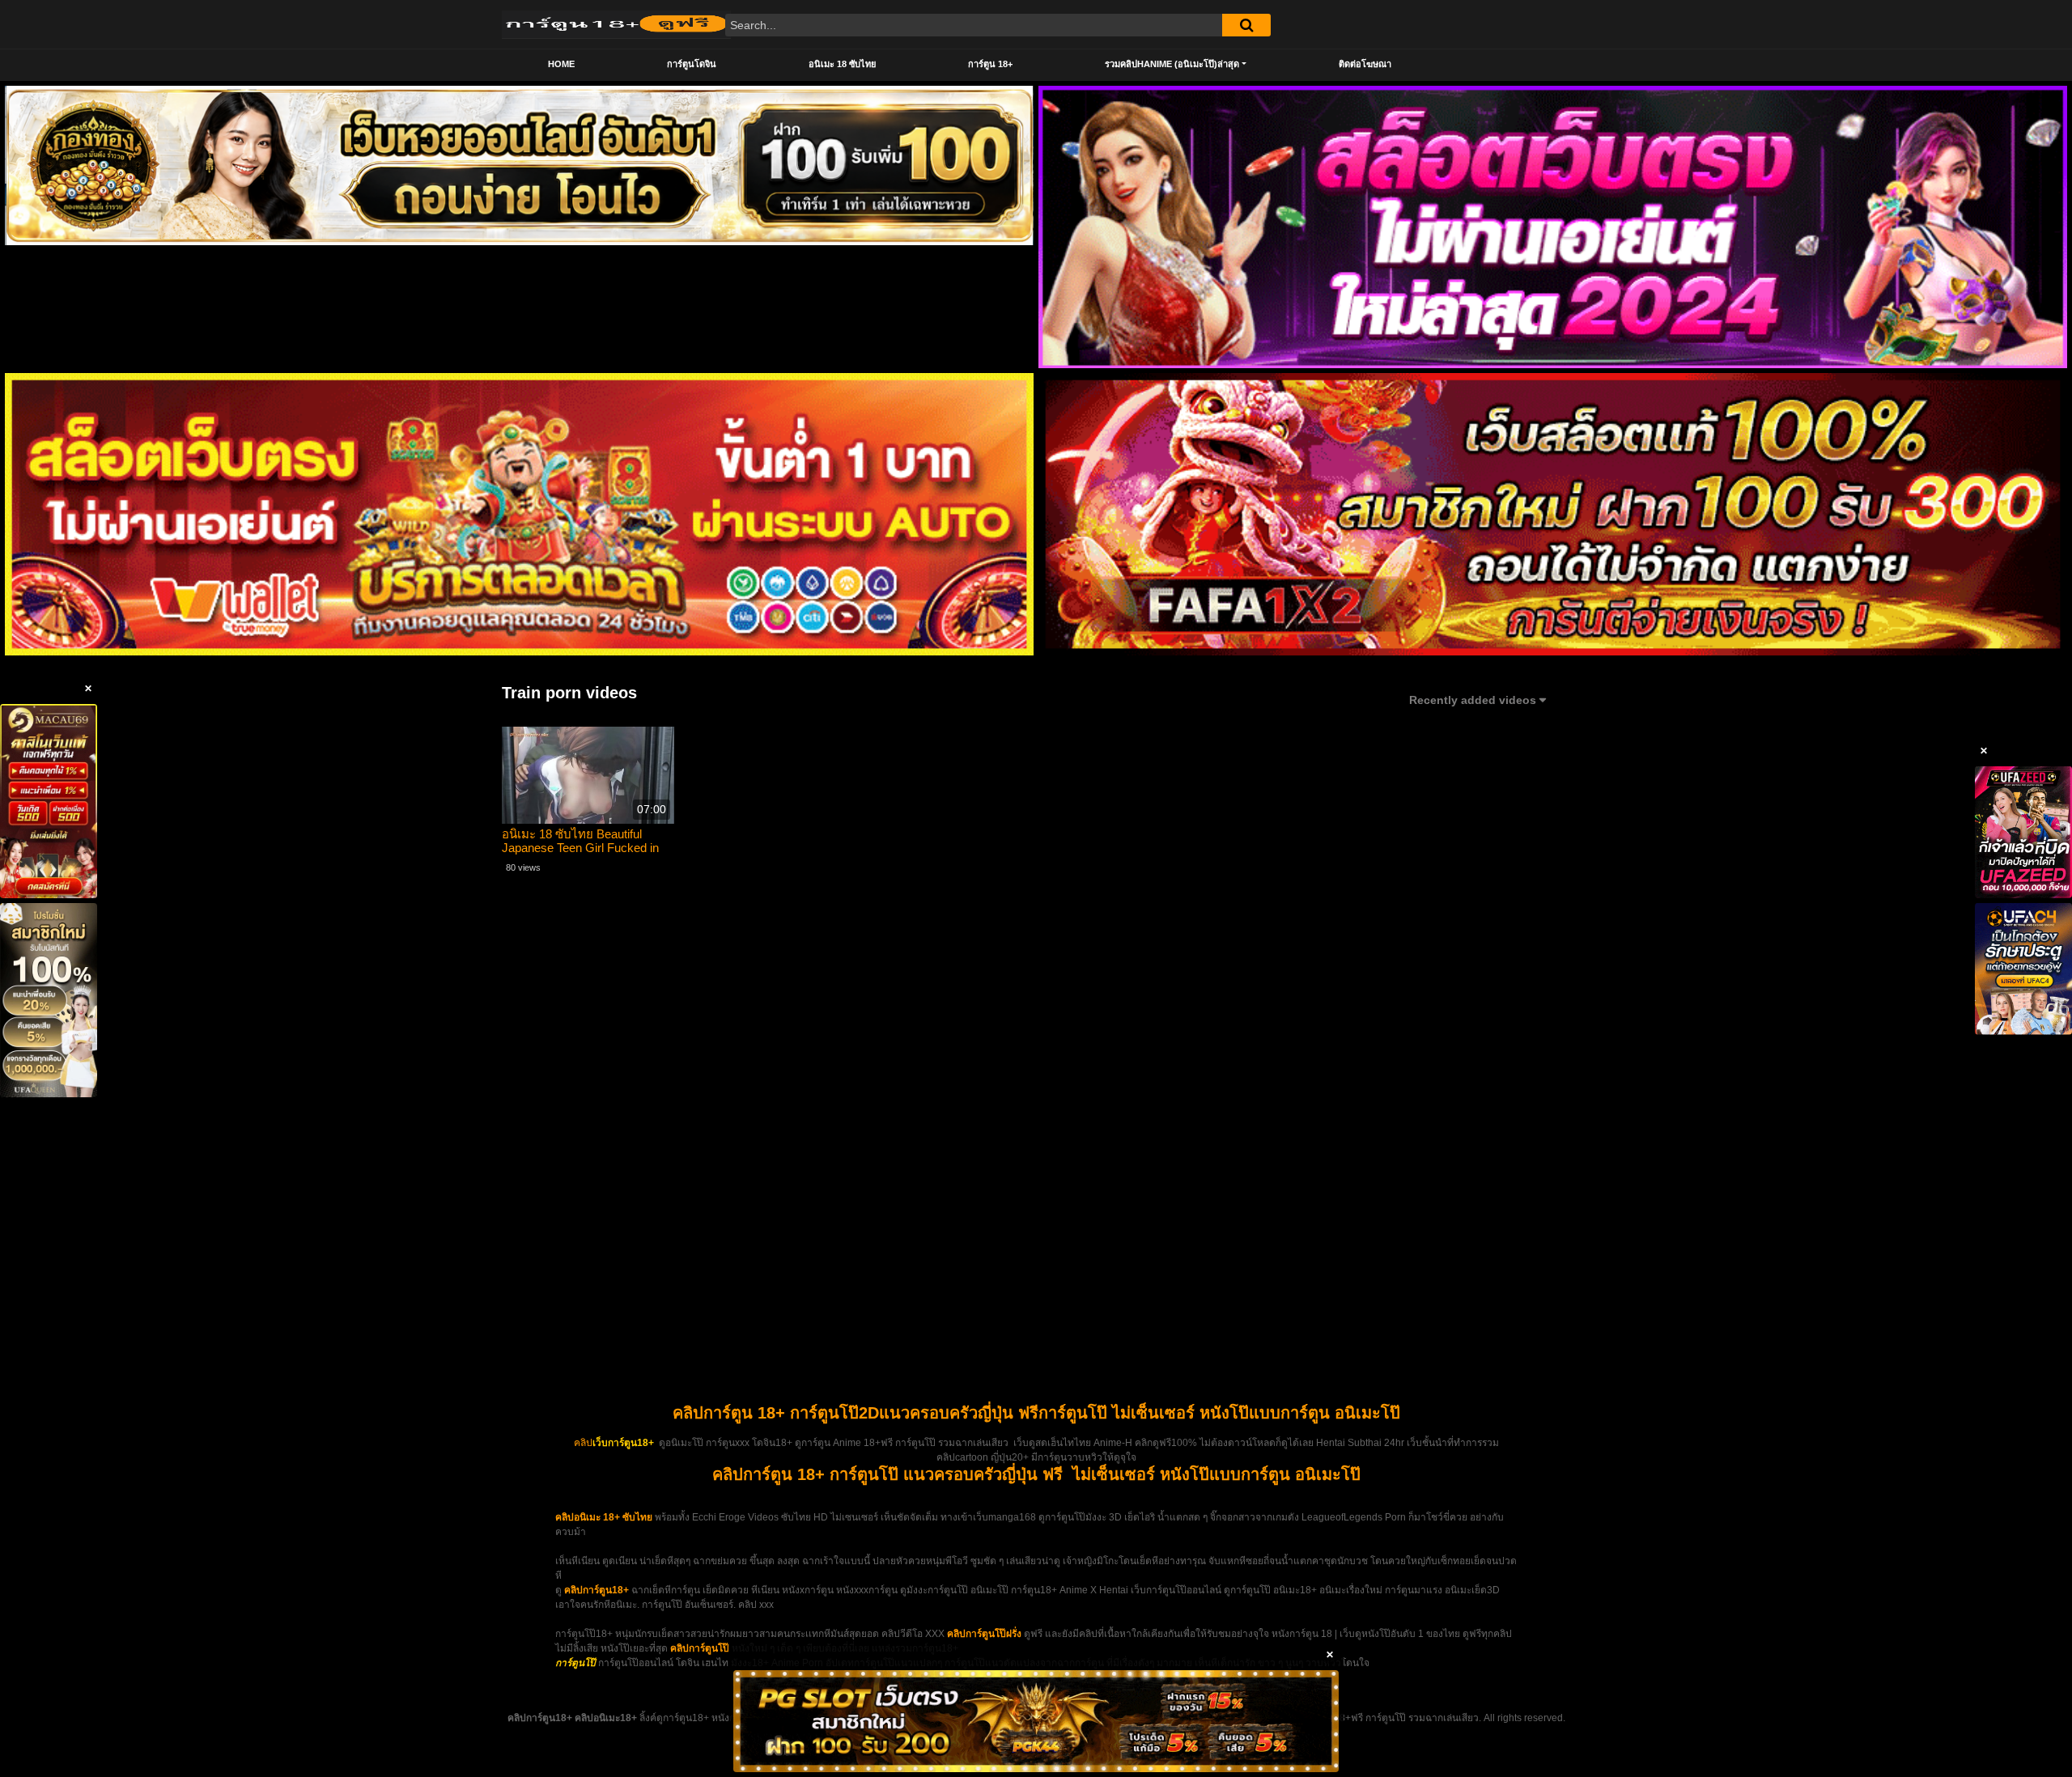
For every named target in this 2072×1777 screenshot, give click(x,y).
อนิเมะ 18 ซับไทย (842, 64)
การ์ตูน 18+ (990, 64)
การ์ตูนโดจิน (692, 64)
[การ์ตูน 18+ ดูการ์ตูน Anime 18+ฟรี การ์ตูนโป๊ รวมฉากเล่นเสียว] (616, 24)
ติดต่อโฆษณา (1365, 64)
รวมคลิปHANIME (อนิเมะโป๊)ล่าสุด (1172, 64)
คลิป (583, 1443)
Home (561, 64)
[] (1246, 25)
